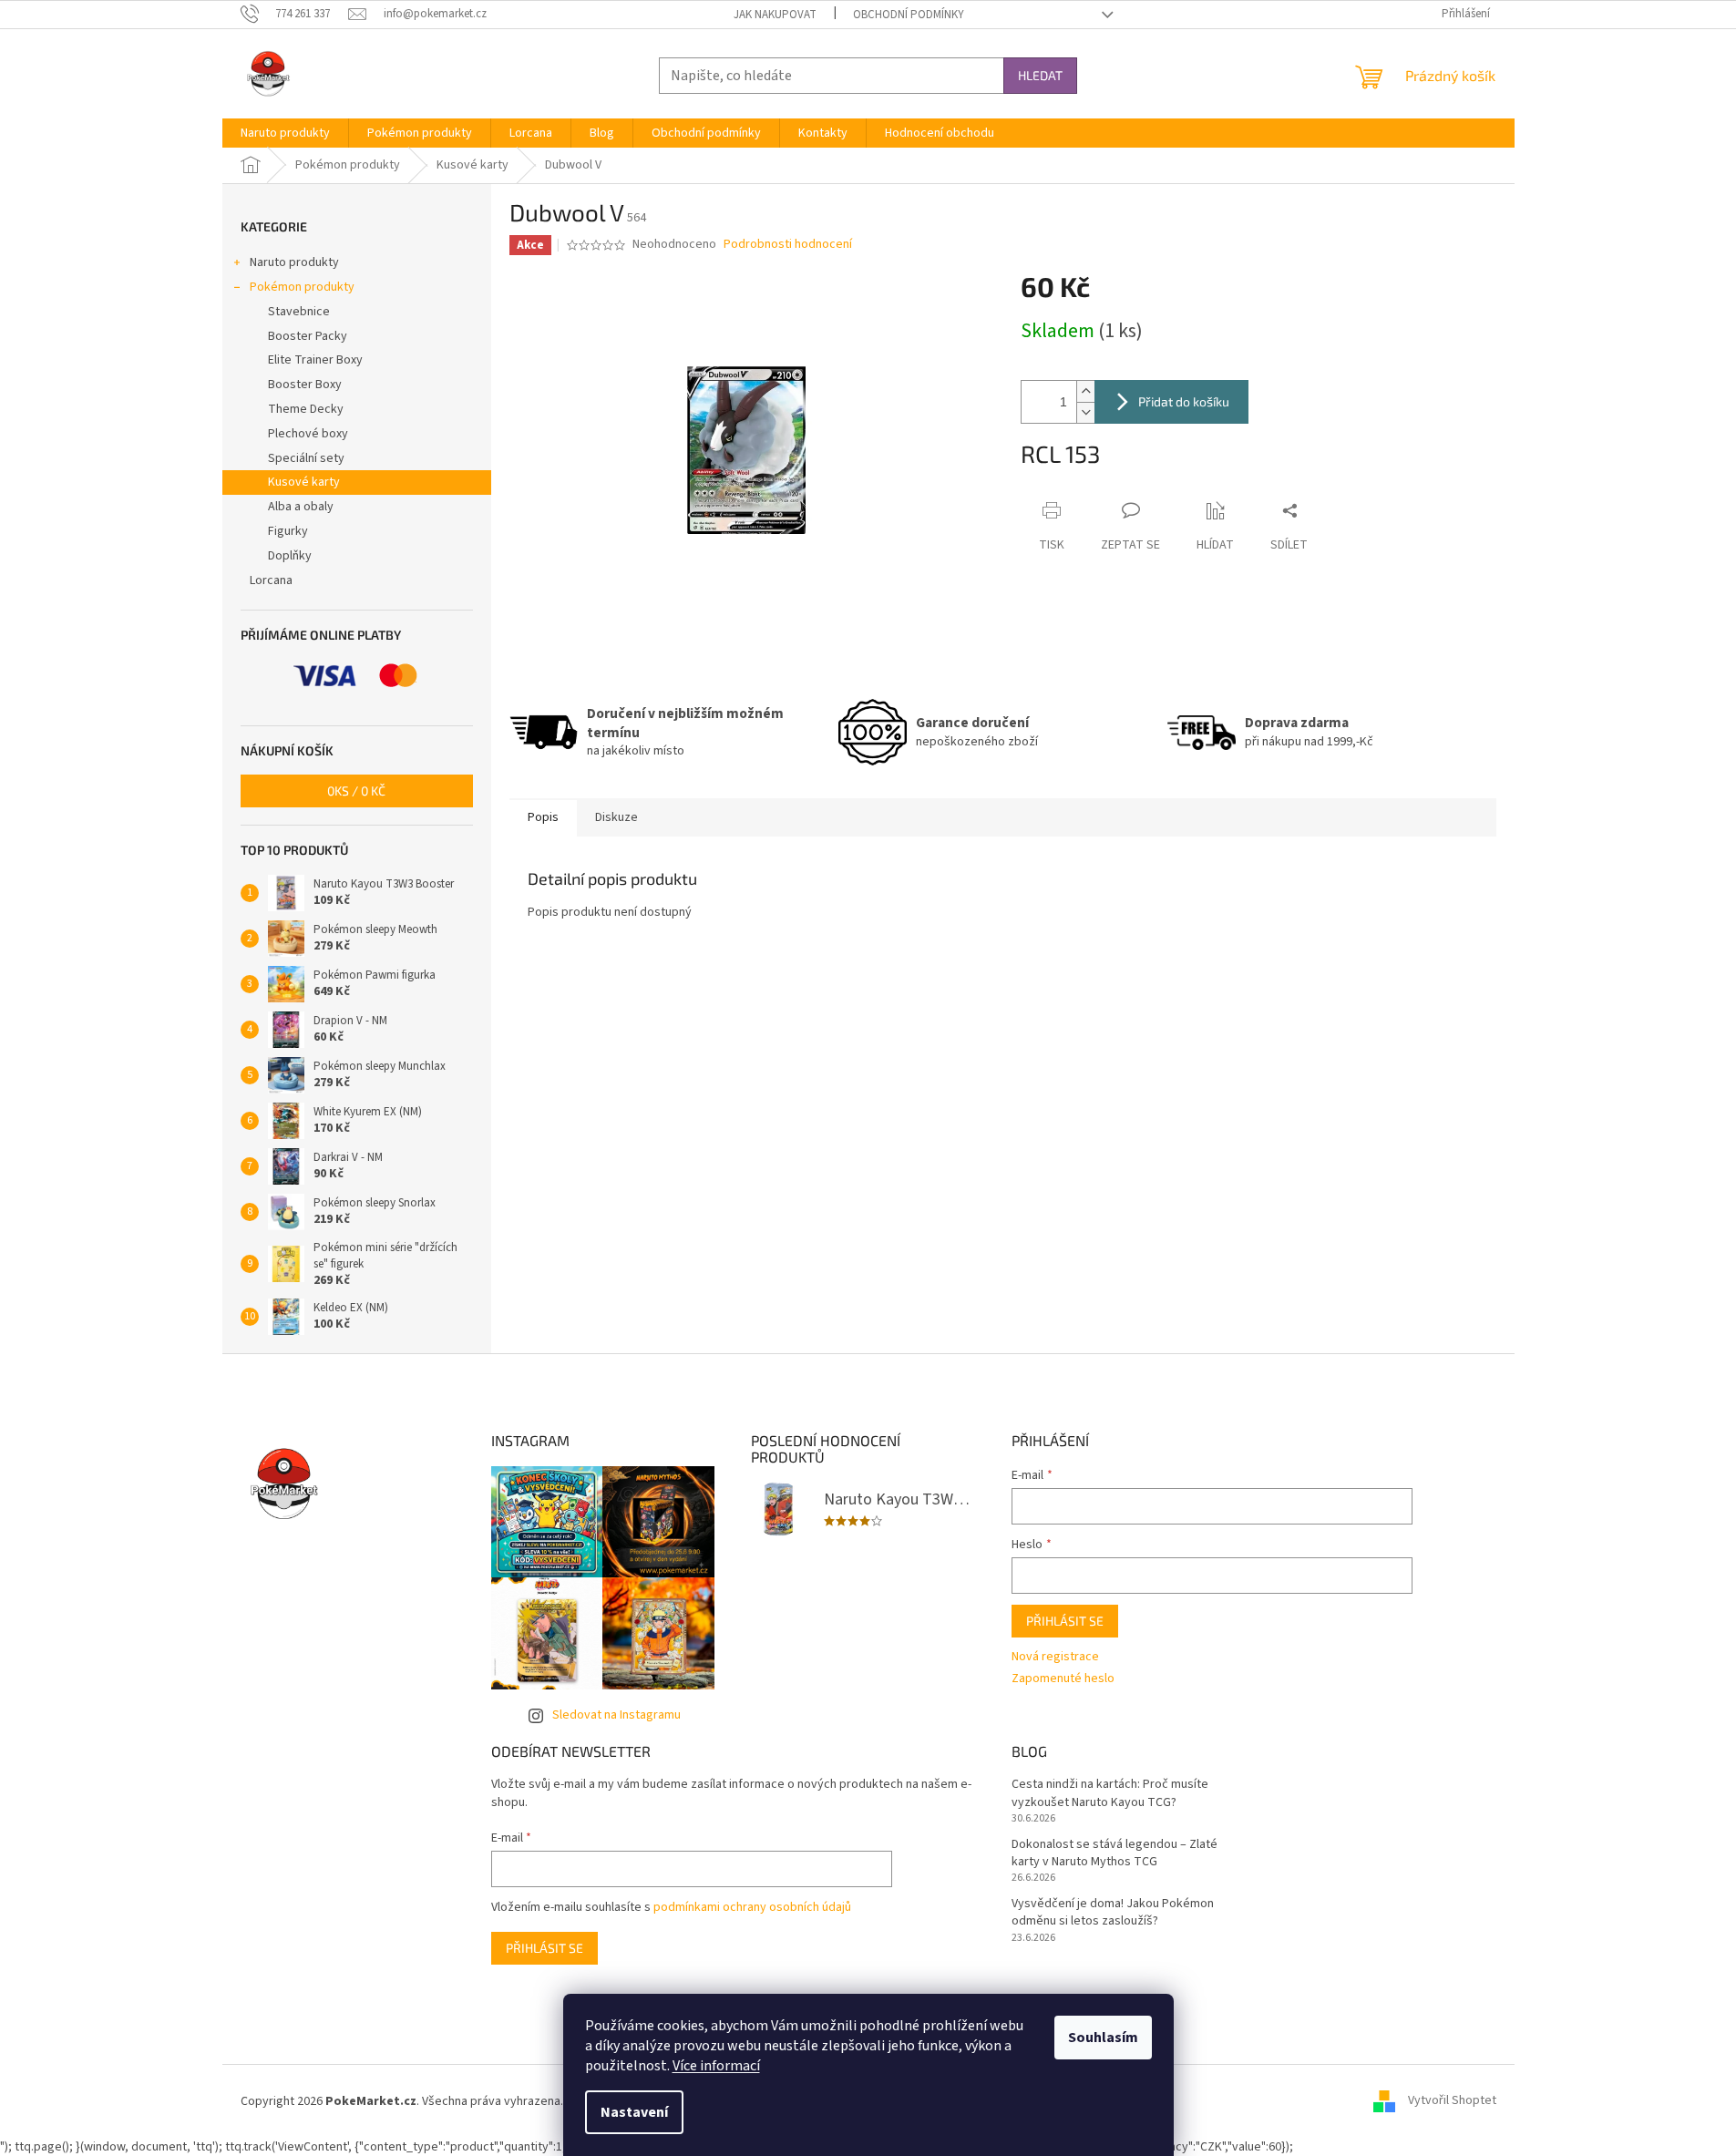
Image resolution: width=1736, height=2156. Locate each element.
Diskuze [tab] (616, 817)
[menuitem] (285, 133)
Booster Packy (308, 336)
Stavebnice (299, 312)
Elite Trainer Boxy (315, 360)
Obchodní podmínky (909, 15)
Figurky (288, 531)
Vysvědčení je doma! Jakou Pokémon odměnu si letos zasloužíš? (1113, 1913)
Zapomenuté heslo (1063, 1679)
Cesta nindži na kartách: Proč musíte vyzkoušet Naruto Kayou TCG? (1110, 1793)
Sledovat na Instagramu (616, 1715)
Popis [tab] (543, 817)
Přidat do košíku (1184, 401)
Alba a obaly (301, 507)
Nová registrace (1055, 1657)
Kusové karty (304, 482)
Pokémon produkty (302, 287)
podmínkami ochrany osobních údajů (752, 1907)
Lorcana (271, 580)
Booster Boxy (305, 385)
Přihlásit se (1065, 1621)
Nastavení (634, 2112)
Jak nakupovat (775, 15)
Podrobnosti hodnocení (788, 245)
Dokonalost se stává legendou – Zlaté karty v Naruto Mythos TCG (1115, 1853)
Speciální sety (306, 458)
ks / (356, 791)
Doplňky (290, 556)
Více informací (716, 2066)
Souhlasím (1103, 2038)
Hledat (1040, 75)
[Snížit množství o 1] (1085, 412)
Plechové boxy (308, 434)
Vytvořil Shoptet (1452, 2101)
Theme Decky (306, 409)
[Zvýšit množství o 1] (1085, 391)
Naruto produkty (294, 262)
